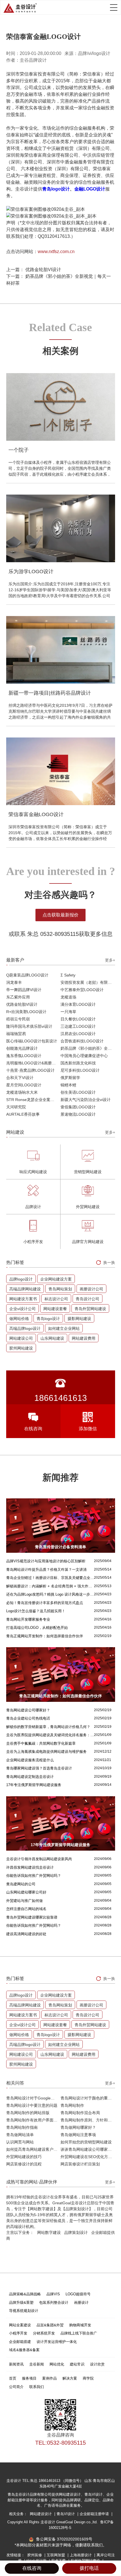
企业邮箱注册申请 (95, 2514)
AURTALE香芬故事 (23, 1114)
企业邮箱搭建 (20, 2342)
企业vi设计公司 (23, 1309)
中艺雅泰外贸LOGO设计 (82, 990)
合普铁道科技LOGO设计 (82, 1041)
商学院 (88, 2378)
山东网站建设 (52, 1338)
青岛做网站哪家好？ (78, 2127)
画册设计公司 (91, 1289)
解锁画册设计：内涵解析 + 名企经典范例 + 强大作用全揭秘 (50, 1586)
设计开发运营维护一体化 (57, 2342)
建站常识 (77, 2364)
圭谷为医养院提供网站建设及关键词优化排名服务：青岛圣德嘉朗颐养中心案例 (50, 1735)
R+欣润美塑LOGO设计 (26, 1012)
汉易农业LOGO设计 (78, 1034)
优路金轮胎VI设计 (22, 1004)
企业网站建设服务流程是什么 (30, 1760)
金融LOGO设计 (90, 189)
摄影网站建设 (79, 1319)
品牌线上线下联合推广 (79, 2333)
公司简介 (16, 2387)
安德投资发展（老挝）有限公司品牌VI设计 (88, 982)
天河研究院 (16, 1107)
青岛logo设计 (56, 189)
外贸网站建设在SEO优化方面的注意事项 (88, 2157)
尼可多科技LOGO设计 (80, 1070)
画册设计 (81, 2303)
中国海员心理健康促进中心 (84, 1056)
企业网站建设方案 (56, 1279)
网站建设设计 (41, 2514)
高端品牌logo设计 (25, 1328)
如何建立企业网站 (64, 1328)
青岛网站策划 (60, 1289)
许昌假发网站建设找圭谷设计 (30, 1867)
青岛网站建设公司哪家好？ (28, 1710)
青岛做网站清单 (20, 2135)
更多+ (110, 960)
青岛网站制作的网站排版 (28, 2113)
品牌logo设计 (21, 1279)
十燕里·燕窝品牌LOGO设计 (30, 1070)
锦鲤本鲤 (68, 1085)
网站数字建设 (49, 2232)
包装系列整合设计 (54, 2303)
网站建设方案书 (23, 1299)
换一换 (109, 1262)
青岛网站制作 (72, 2105)
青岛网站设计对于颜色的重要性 (88, 2098)
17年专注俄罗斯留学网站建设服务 (34, 1785)
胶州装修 (35, 2555)
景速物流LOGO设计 (78, 1114)
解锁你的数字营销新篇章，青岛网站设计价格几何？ (48, 1727)
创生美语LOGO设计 (78, 1092)
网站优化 (57, 2364)
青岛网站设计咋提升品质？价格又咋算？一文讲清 (46, 1570)
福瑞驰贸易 (16, 1034)
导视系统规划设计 (24, 2311)
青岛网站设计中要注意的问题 (32, 2105)
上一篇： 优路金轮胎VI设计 (34, 270)
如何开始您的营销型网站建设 (86, 2142)
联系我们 (37, 2387)
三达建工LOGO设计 (78, 1026)
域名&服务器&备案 (24, 2350)
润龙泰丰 (14, 982)
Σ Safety (68, 975)
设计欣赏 (97, 2364)
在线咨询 (32, 2568)
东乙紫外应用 (18, 997)
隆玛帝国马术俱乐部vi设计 (29, 1026)
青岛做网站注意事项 (78, 2135)
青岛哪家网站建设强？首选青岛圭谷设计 (39, 1768)
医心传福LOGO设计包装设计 (32, 1041)
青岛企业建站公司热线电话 (28, 1718)
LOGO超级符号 (78, 2294)
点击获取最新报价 (60, 915)
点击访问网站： (40, 252)
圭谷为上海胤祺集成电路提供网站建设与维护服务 (46, 1752)
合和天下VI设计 (20, 1078)
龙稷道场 (68, 997)
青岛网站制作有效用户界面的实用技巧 (33, 2120)
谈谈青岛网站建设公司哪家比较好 (88, 2149)
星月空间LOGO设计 (24, 1085)
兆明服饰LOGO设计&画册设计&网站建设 (33, 1063)
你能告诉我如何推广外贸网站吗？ (34, 1876)
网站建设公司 (21, 1338)
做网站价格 (19, 1319)
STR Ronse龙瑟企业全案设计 (32, 1100)
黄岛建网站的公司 (21, 1884)
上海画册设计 (81, 2555)
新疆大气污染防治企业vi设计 (86, 1100)
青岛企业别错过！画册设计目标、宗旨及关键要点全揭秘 (50, 1578)
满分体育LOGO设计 (78, 1004)
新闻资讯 (16, 2364)
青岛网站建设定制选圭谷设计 (30, 1777)
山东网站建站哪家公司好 (26, 1892)
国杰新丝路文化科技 (78, 1063)
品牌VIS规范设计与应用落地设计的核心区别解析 (46, 1561)
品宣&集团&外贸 (50, 2325)
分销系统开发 (44, 2333)
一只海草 (68, 1012)
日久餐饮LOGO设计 (78, 1019)
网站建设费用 (84, 1338)
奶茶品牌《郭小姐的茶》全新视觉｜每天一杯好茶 (88, 1048)
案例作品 (50, 2378)
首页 (13, 2378)
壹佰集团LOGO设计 (78, 1107)
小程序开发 (18, 2333)
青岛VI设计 (66, 2514)
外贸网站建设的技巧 (24, 2157)
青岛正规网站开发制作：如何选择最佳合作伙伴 (45, 1636)
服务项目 (29, 2378)
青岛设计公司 (88, 1299)
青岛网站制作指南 (22, 2127)
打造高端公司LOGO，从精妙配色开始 (37, 1628)
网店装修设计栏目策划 (80, 2164)
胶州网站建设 (21, 1348)
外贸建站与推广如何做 (24, 1901)
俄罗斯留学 (70, 1078)
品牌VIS (53, 2294)
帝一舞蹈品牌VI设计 (24, 990)
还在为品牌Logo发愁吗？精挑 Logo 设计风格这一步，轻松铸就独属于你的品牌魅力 (50, 1594)
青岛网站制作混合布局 (80, 2113)
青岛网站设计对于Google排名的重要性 (33, 2098)
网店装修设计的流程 (24, 2164)
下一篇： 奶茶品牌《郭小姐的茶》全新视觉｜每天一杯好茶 (59, 280)
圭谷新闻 (37, 2364)
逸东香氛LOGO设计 (24, 1056)
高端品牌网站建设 (25, 1289)
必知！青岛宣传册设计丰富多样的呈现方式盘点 (45, 1603)
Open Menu (114, 7)
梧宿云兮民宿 (18, 1019)
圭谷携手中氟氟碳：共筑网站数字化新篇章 (41, 1743)
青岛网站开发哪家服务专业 (28, 1619)
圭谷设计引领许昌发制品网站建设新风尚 (39, 1859)
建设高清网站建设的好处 (26, 1934)
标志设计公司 (56, 1299)
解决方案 (70, 2378)
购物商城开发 (80, 2325)
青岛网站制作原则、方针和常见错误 (88, 2120)
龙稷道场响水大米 (22, 1092)
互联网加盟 (56, 2555)
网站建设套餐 (55, 1309)
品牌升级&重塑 (21, 2303)
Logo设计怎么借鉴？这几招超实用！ (36, 1611)
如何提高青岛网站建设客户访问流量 (33, 2149)
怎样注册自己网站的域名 (26, 1909)
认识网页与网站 (20, 2142)
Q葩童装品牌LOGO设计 (27, 975)
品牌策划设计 (76, 2232)
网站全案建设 (20, 2325)
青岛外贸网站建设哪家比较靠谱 (32, 1917)
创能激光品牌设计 (22, 1048)
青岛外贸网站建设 (90, 1309)
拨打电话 (89, 2568)
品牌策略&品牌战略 (25, 2294)
